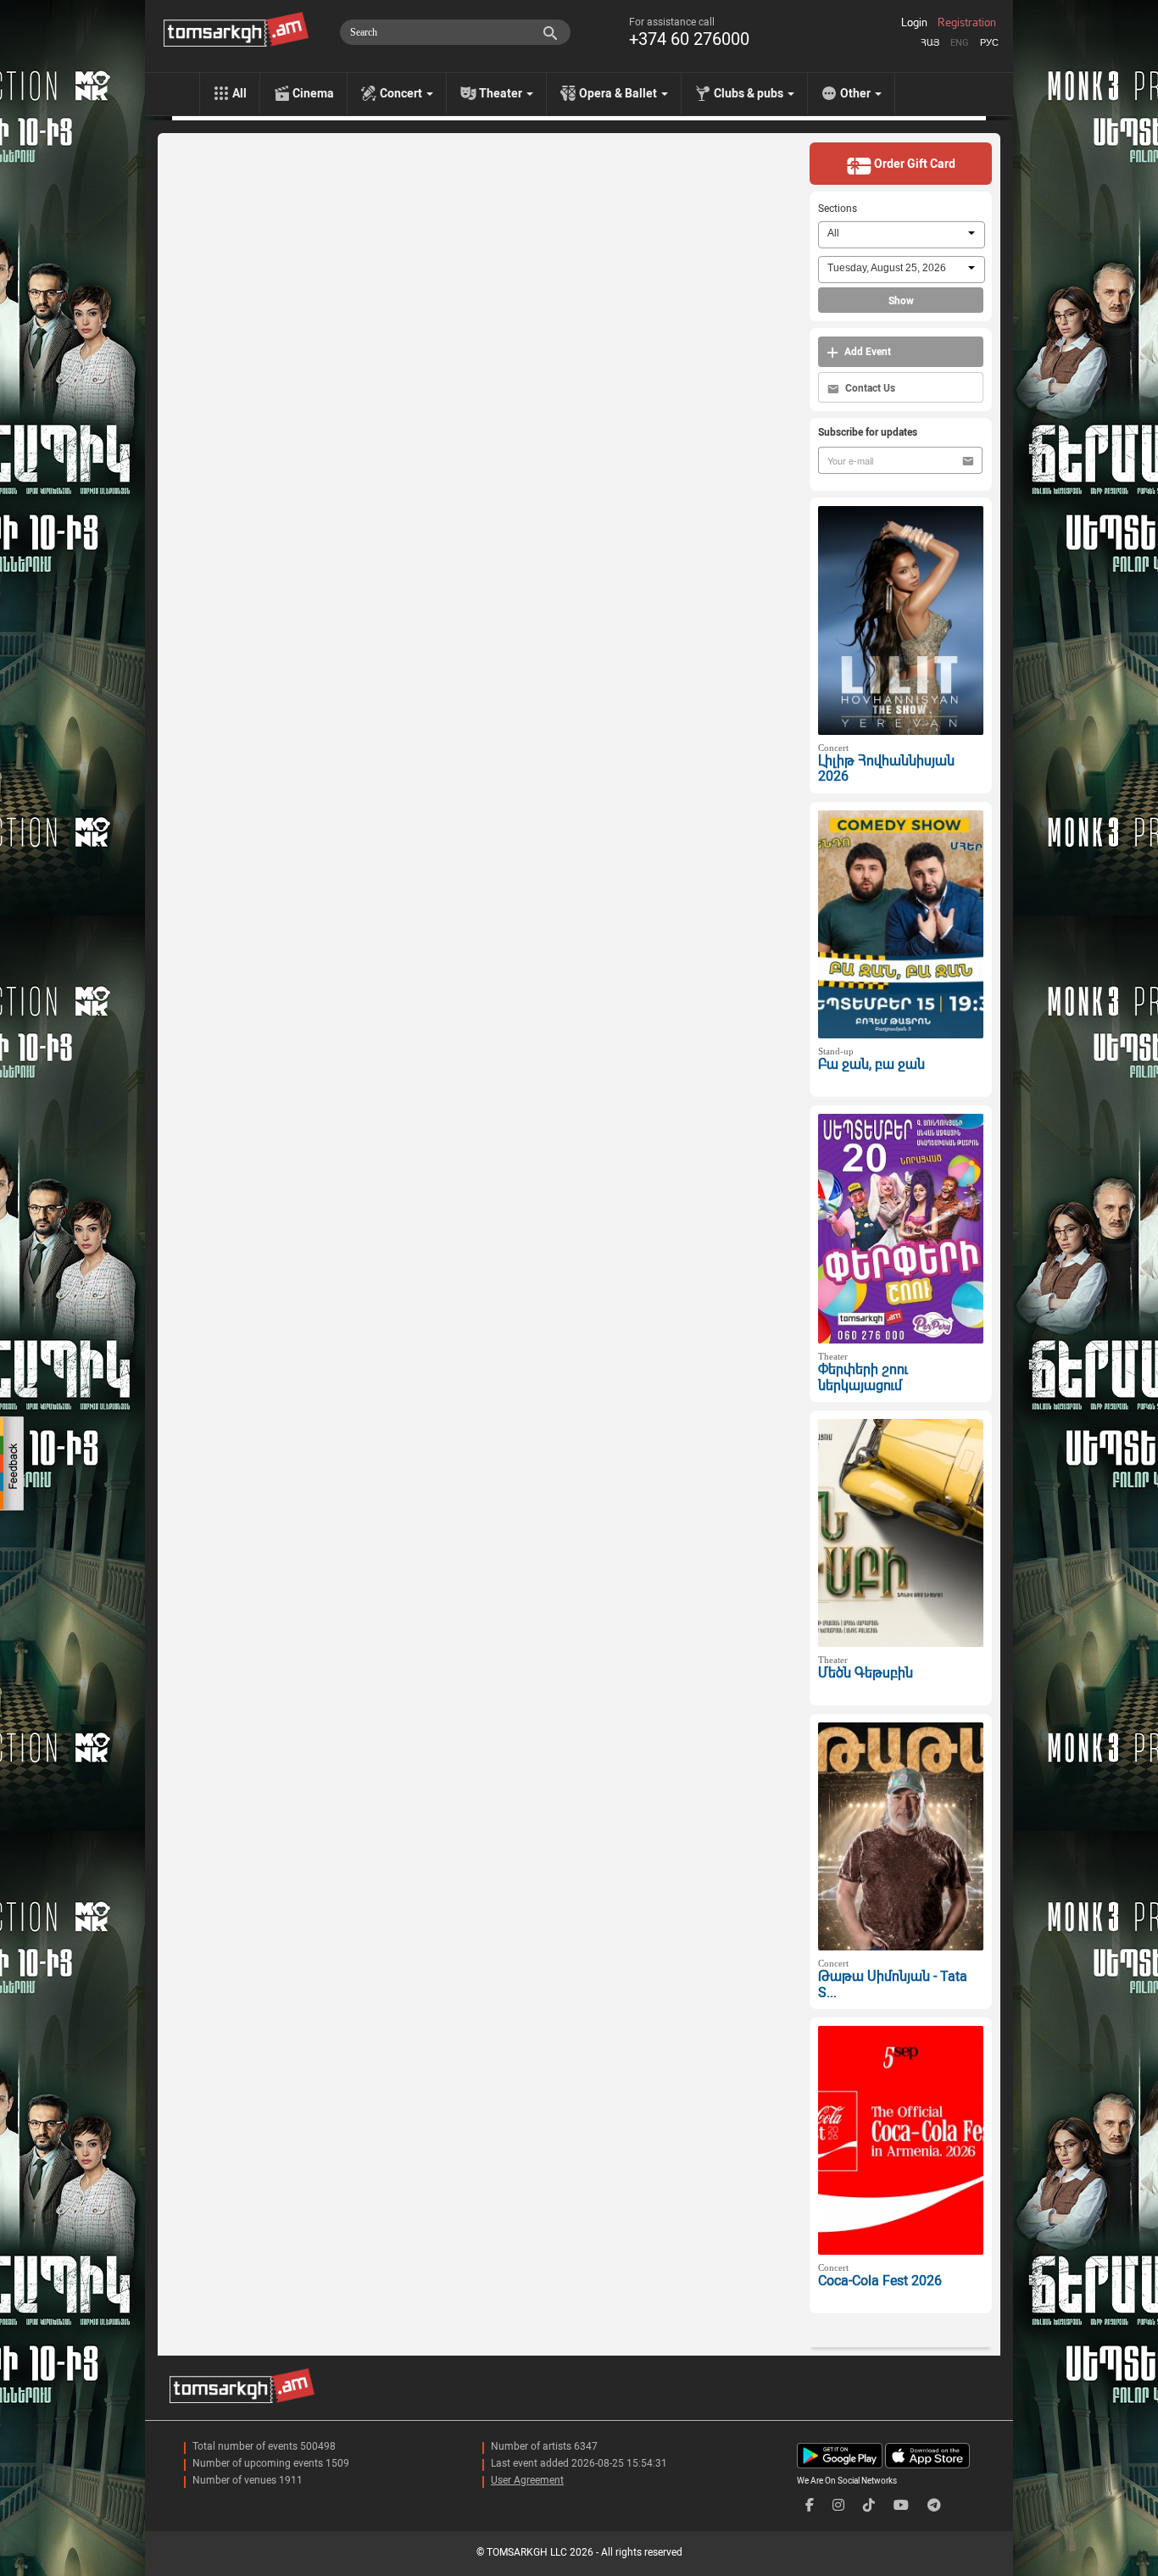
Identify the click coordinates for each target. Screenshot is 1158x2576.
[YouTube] (901, 2505)
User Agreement (527, 2480)
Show (901, 301)
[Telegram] (934, 2505)
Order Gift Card (913, 164)
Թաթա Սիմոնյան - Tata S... (893, 1984)
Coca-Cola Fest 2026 (880, 2281)
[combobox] (902, 235)
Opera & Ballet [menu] (619, 93)
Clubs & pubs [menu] (750, 93)
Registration (967, 23)
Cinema (313, 93)
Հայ (930, 43)
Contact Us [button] (869, 388)
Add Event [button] (866, 352)
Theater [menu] (502, 93)
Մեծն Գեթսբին (866, 1673)
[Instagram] (838, 2505)
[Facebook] (810, 2505)
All (239, 93)
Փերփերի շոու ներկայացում (863, 1377)
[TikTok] (869, 2505)
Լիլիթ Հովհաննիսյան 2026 (886, 769)
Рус (989, 43)
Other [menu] (857, 93)
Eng (960, 43)
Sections (838, 209)
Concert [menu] (402, 93)
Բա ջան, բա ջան (871, 1064)
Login (914, 23)
